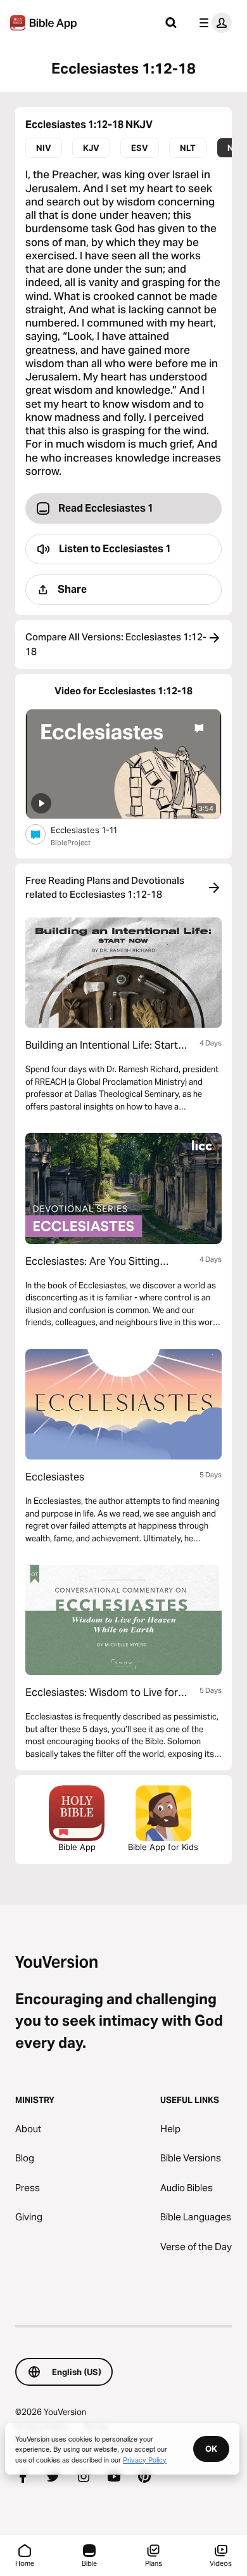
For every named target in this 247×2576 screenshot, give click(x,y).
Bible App (77, 1847)
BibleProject (71, 843)
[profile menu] (213, 23)
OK (211, 2449)
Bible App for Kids (163, 1847)
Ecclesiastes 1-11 (95, 830)
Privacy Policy (145, 2459)
